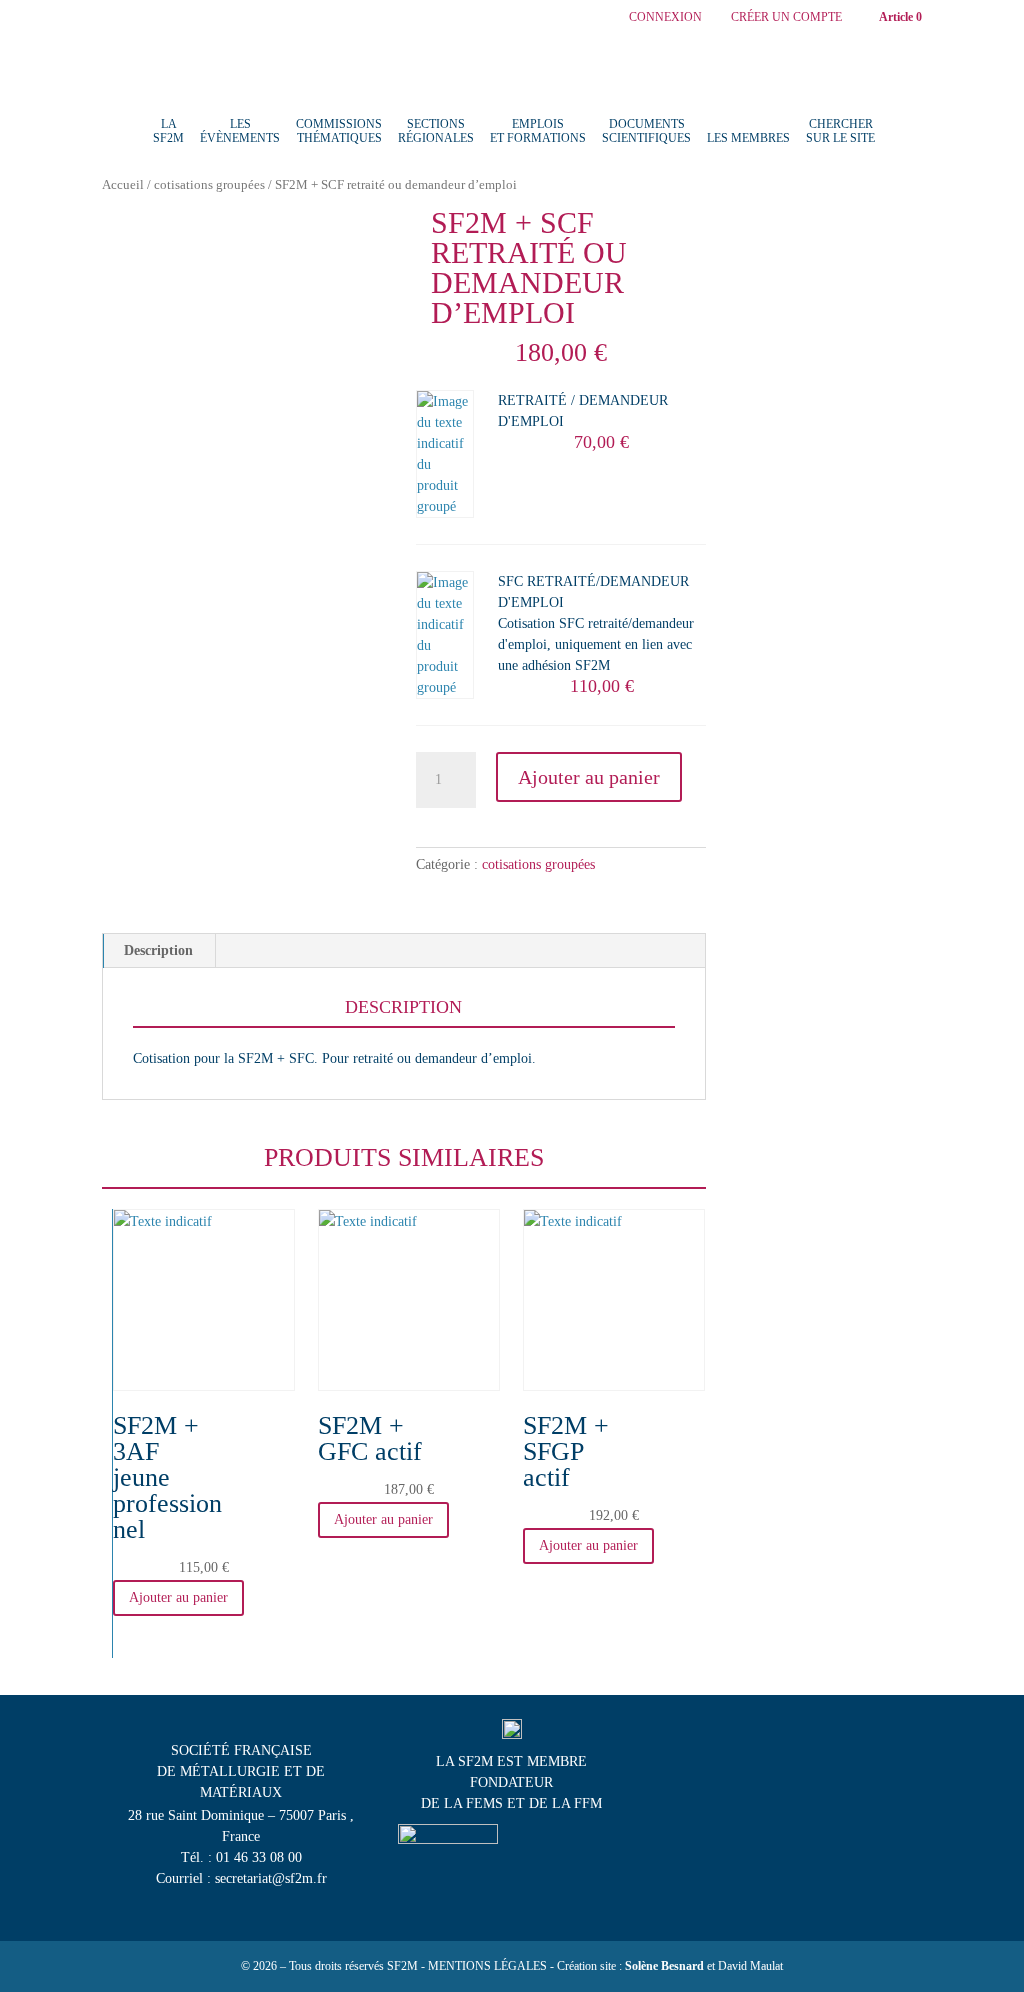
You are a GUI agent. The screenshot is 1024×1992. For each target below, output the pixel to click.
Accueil (123, 185)
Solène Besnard (664, 1966)
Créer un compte (786, 17)
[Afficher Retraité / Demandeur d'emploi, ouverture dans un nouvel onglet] (581, 418)
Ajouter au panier (589, 777)
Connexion (665, 17)
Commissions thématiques (339, 131)
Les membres (748, 138)
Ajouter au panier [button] (178, 1597)
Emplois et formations (538, 131)
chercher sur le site (840, 131)
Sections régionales (436, 131)
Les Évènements (240, 131)
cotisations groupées (209, 185)
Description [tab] (158, 950)
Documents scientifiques (646, 131)
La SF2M (168, 131)
